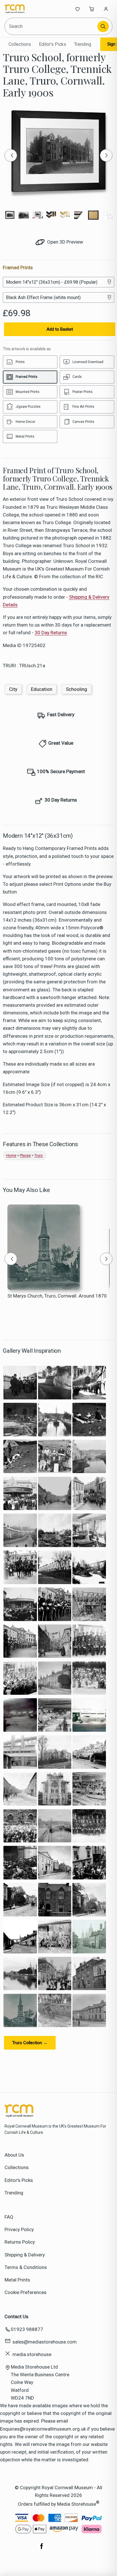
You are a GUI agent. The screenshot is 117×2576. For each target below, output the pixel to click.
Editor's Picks (53, 44)
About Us (14, 2155)
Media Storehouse (77, 2504)
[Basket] (92, 9)
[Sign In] (106, 9)
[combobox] (52, 26)
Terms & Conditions (26, 2267)
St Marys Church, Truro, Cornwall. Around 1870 (57, 1296)
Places (25, 1155)
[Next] (106, 155)
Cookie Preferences (26, 2292)
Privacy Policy (19, 2229)
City (13, 689)
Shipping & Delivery (25, 2255)
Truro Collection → (30, 2043)
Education (42, 689)
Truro (39, 1155)
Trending (83, 44)
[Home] (23, 9)
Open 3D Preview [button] (65, 242)
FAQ (9, 2217)
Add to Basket (60, 329)
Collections (20, 44)
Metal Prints (17, 2280)
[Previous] (11, 155)
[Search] (103, 26)
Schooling (77, 689)
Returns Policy (20, 2242)
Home (11, 1155)
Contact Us (16, 2316)
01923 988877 (27, 2329)
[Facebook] (42, 2549)
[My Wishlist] (78, 9)
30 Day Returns (51, 633)
